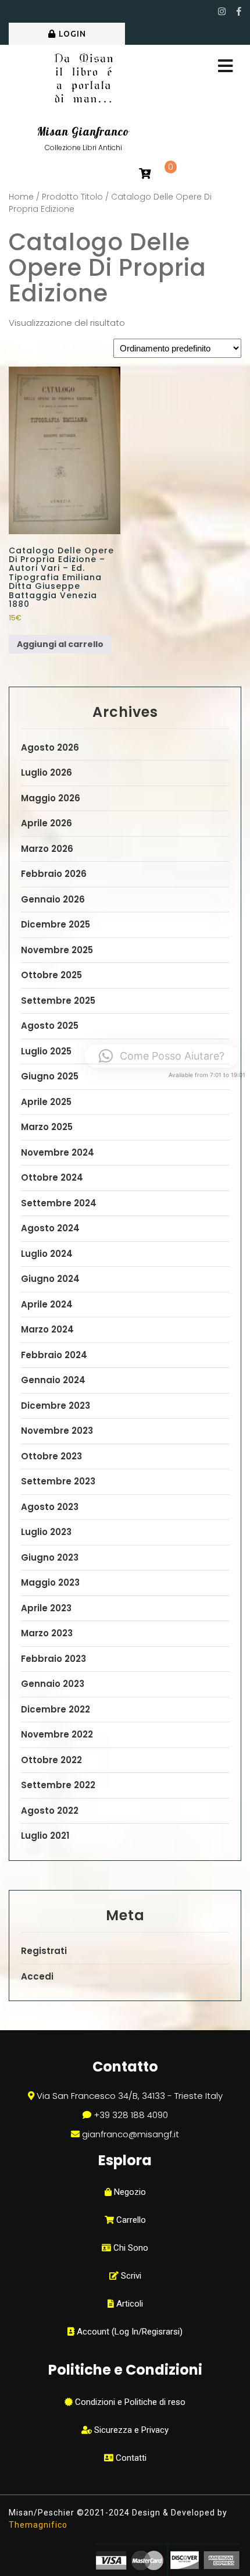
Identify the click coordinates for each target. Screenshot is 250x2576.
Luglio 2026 (47, 772)
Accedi (37, 1976)
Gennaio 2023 (53, 1684)
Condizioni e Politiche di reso (129, 2402)
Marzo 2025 (47, 1127)
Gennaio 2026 (53, 899)
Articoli (128, 2304)
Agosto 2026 (50, 747)
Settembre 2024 (59, 1203)
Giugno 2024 (50, 1279)
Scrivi (130, 2276)
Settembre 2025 (58, 1001)
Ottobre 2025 (51, 975)
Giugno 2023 (50, 1557)
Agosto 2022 (50, 1811)
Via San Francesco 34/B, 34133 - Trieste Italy (130, 2096)
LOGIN (72, 34)
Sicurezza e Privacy (130, 2430)
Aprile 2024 (47, 1304)
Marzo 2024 (47, 1329)
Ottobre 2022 (51, 1760)
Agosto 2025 (50, 1026)
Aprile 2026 (47, 823)
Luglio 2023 (46, 1532)
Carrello (130, 2220)
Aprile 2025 (46, 1102)
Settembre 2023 (58, 1481)
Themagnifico (38, 2525)
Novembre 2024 (58, 1152)
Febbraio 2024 (54, 1355)
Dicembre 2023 (56, 1406)
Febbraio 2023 (53, 1659)
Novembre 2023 (57, 1431)
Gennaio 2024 (53, 1380)
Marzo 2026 (47, 849)
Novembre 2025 (57, 950)
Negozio (129, 2192)
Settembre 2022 (58, 1785)
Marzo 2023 (47, 1633)
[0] (145, 174)
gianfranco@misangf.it (131, 2134)
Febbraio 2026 (54, 874)
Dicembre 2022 (56, 1709)
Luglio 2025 (46, 1051)
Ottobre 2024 (52, 1177)
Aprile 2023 (46, 1608)
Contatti (130, 2458)
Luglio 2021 (45, 1836)
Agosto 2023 (50, 1507)
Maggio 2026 (51, 798)
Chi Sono (130, 2248)
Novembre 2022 (57, 1734)
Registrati (44, 1951)
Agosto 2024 (50, 1228)
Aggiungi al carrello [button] (60, 644)
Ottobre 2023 (51, 1456)
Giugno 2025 (50, 1076)
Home (21, 197)
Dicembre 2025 (56, 924)
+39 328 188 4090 (131, 2115)
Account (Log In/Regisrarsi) (128, 2332)
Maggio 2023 (50, 1582)
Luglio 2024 (47, 1254)
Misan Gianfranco (83, 132)
